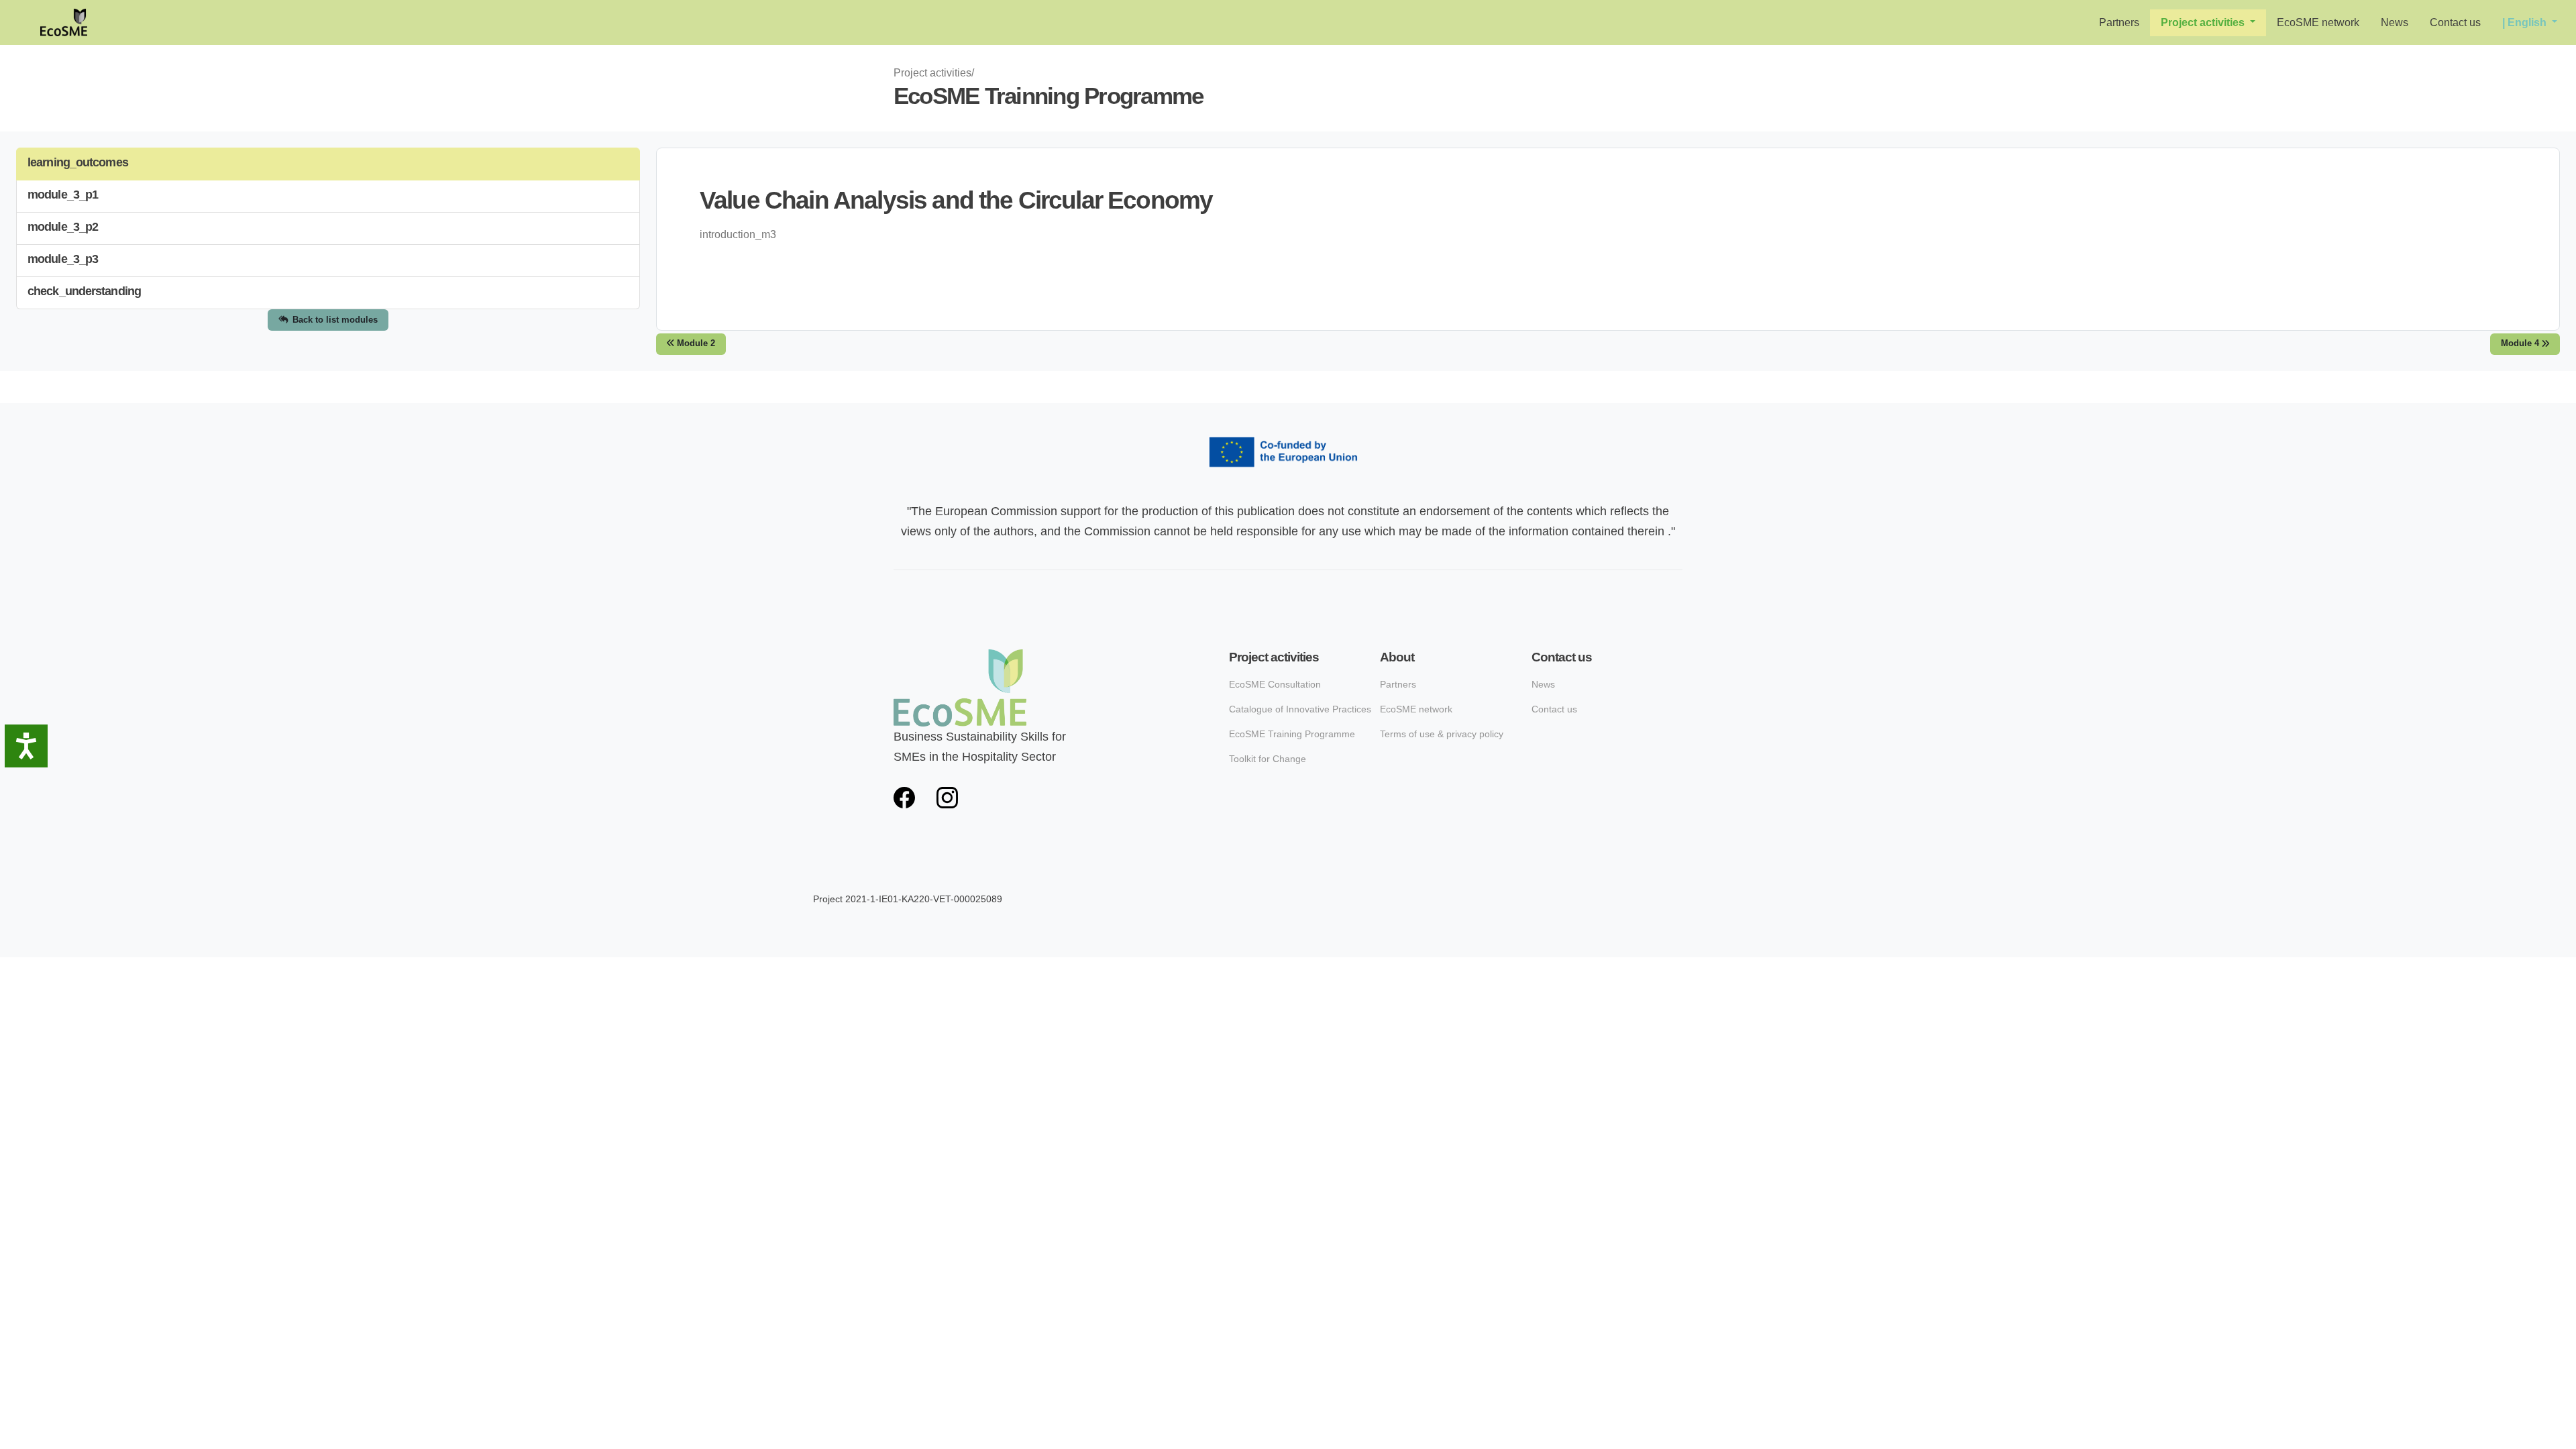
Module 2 (695, 343)
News (2395, 22)
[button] (2208, 23)
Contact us (2455, 22)
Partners (2119, 22)
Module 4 (2521, 343)
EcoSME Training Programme (1292, 734)
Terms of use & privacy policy (1442, 734)
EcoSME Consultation (1275, 684)
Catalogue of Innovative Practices (1300, 709)
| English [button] (2526, 22)
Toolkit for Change (1268, 759)
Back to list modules (335, 320)
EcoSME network (2318, 22)
